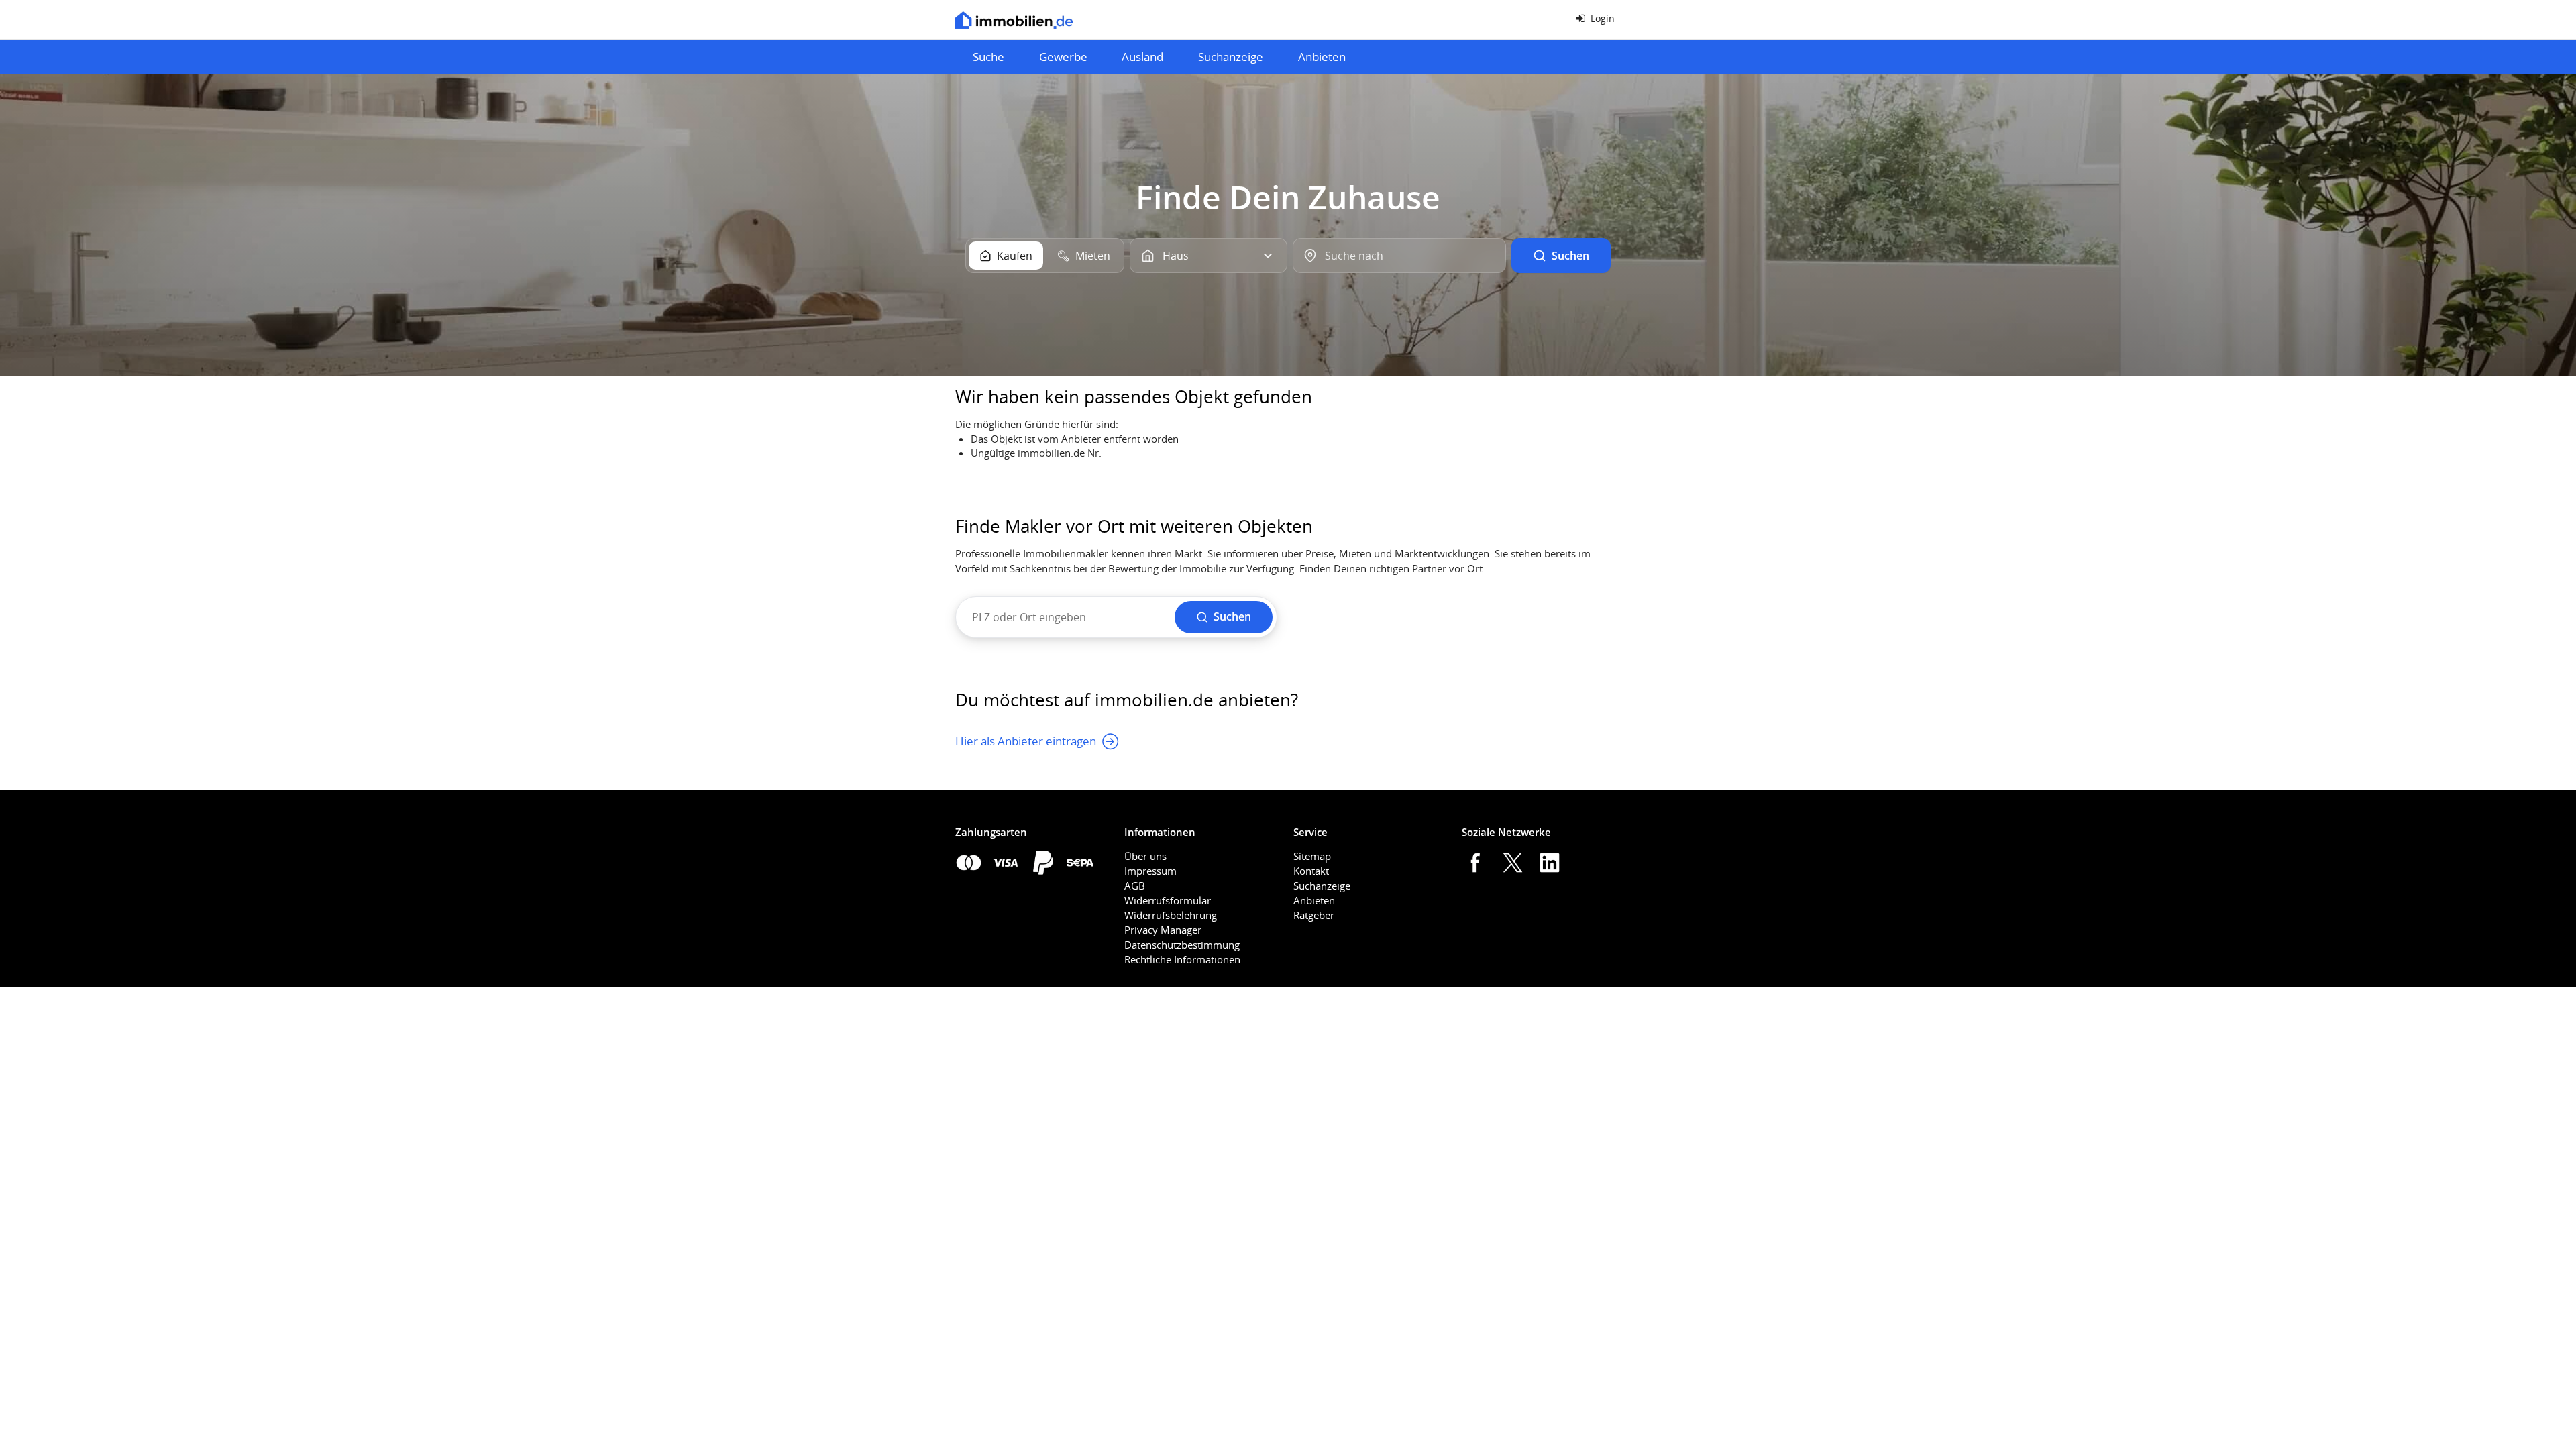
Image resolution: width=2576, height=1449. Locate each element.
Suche (988, 57)
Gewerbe (1063, 57)
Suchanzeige (1231, 57)
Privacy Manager (1163, 930)
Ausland (1142, 57)
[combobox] (1399, 256)
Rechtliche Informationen (1182, 959)
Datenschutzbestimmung (1182, 945)
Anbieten (1322, 57)
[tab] (1006, 256)
